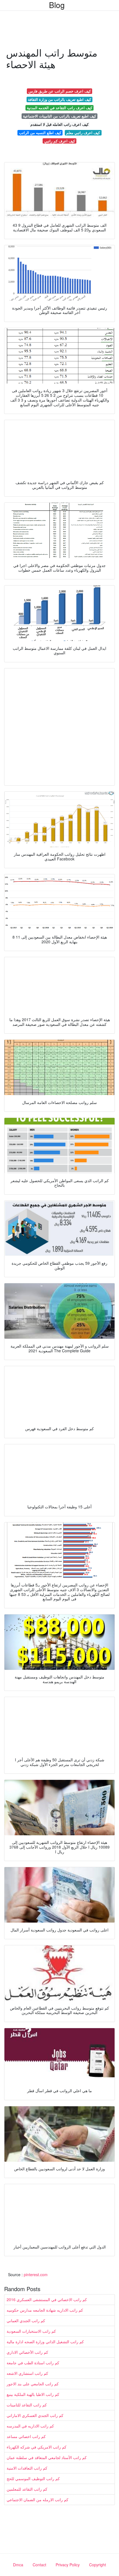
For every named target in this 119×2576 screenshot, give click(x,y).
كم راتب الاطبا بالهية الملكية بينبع (33, 2394)
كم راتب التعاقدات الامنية (27, 2468)
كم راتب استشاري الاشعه (27, 2373)
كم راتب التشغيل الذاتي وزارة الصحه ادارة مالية (45, 2342)
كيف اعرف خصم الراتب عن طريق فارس (60, 91)
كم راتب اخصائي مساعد (26, 2436)
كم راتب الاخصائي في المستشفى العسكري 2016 (47, 2299)
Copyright (98, 2565)
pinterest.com (36, 2275)
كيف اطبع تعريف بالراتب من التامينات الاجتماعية (59, 116)
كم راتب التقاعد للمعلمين (27, 2489)
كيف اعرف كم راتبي (60, 141)
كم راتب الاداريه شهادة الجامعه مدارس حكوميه (45, 2310)
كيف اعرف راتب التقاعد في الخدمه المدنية (59, 108)
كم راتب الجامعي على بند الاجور (33, 2384)
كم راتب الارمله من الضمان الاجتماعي (37, 2500)
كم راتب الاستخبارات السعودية (31, 2331)
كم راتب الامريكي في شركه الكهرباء (37, 2447)
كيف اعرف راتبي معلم (83, 133)
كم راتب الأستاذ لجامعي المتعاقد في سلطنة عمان (47, 2457)
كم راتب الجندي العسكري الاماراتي (35, 2415)
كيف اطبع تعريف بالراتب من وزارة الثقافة (59, 99)
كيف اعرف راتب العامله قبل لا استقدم (59, 124)
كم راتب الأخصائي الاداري (27, 2352)
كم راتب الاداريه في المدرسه (30, 2426)
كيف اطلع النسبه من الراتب (40, 133)
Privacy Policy (68, 2565)
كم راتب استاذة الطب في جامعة (33, 2363)
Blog (57, 5)
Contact (39, 2565)
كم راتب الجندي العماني (26, 2321)
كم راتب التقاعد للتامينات (27, 2405)
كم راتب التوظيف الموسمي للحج (33, 2478)
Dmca (18, 2565)
